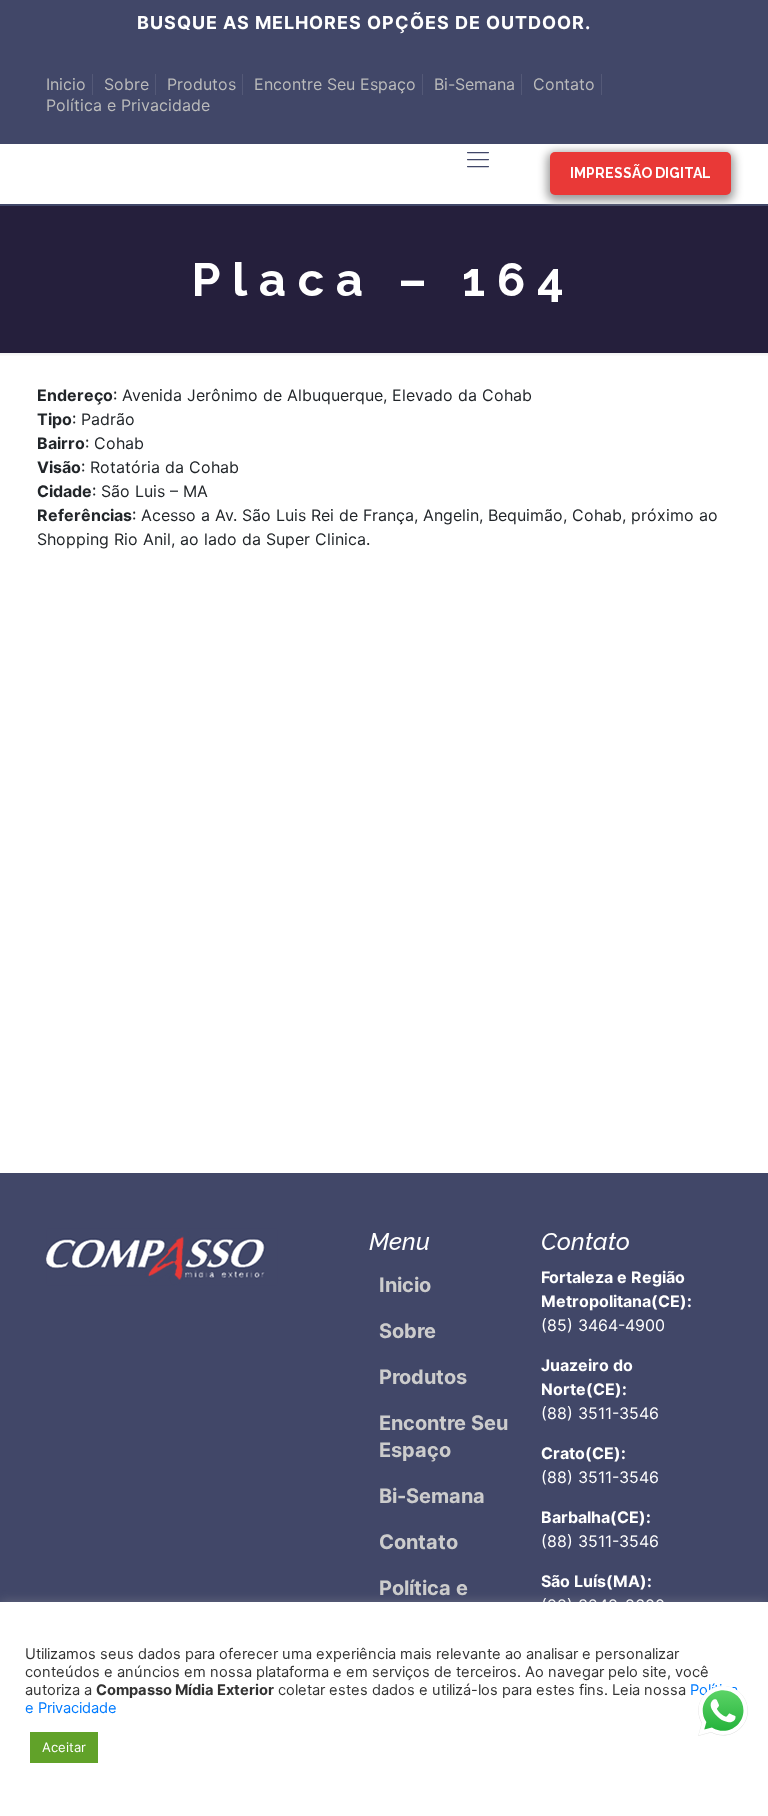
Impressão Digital (640, 173)
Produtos (201, 84)
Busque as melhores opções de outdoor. (364, 22)
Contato (564, 84)
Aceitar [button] (64, 1747)
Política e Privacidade (128, 105)
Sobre (126, 84)
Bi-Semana (474, 84)
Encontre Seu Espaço (335, 84)
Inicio (66, 84)
